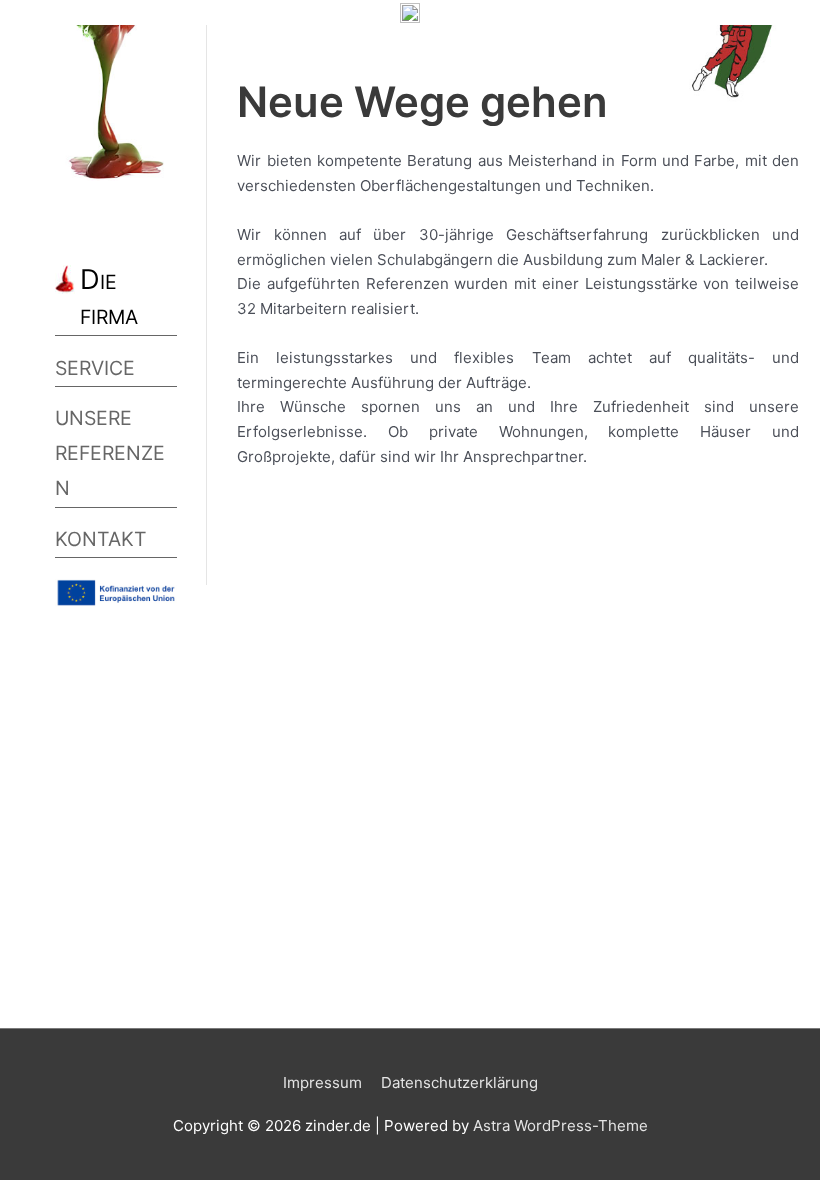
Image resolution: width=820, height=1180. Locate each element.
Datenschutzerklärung (459, 1082)
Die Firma (109, 297)
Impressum (322, 1082)
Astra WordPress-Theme (560, 1125)
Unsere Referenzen (110, 453)
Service (95, 368)
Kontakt (101, 539)
